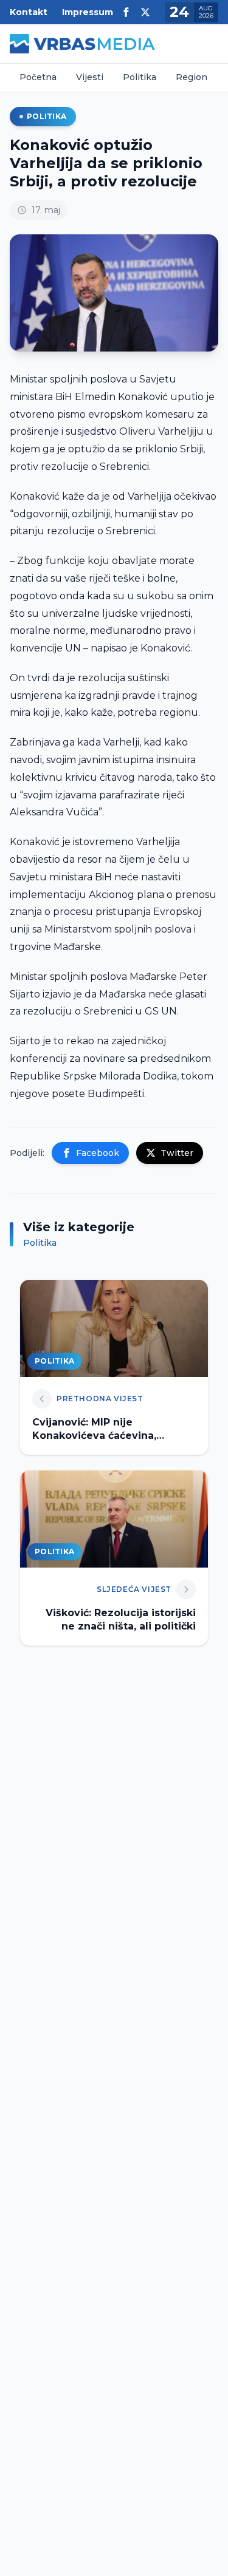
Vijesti (90, 77)
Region (192, 77)
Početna (38, 77)
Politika (140, 77)
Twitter (177, 1153)
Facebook (98, 1153)
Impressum (88, 12)
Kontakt (29, 12)
